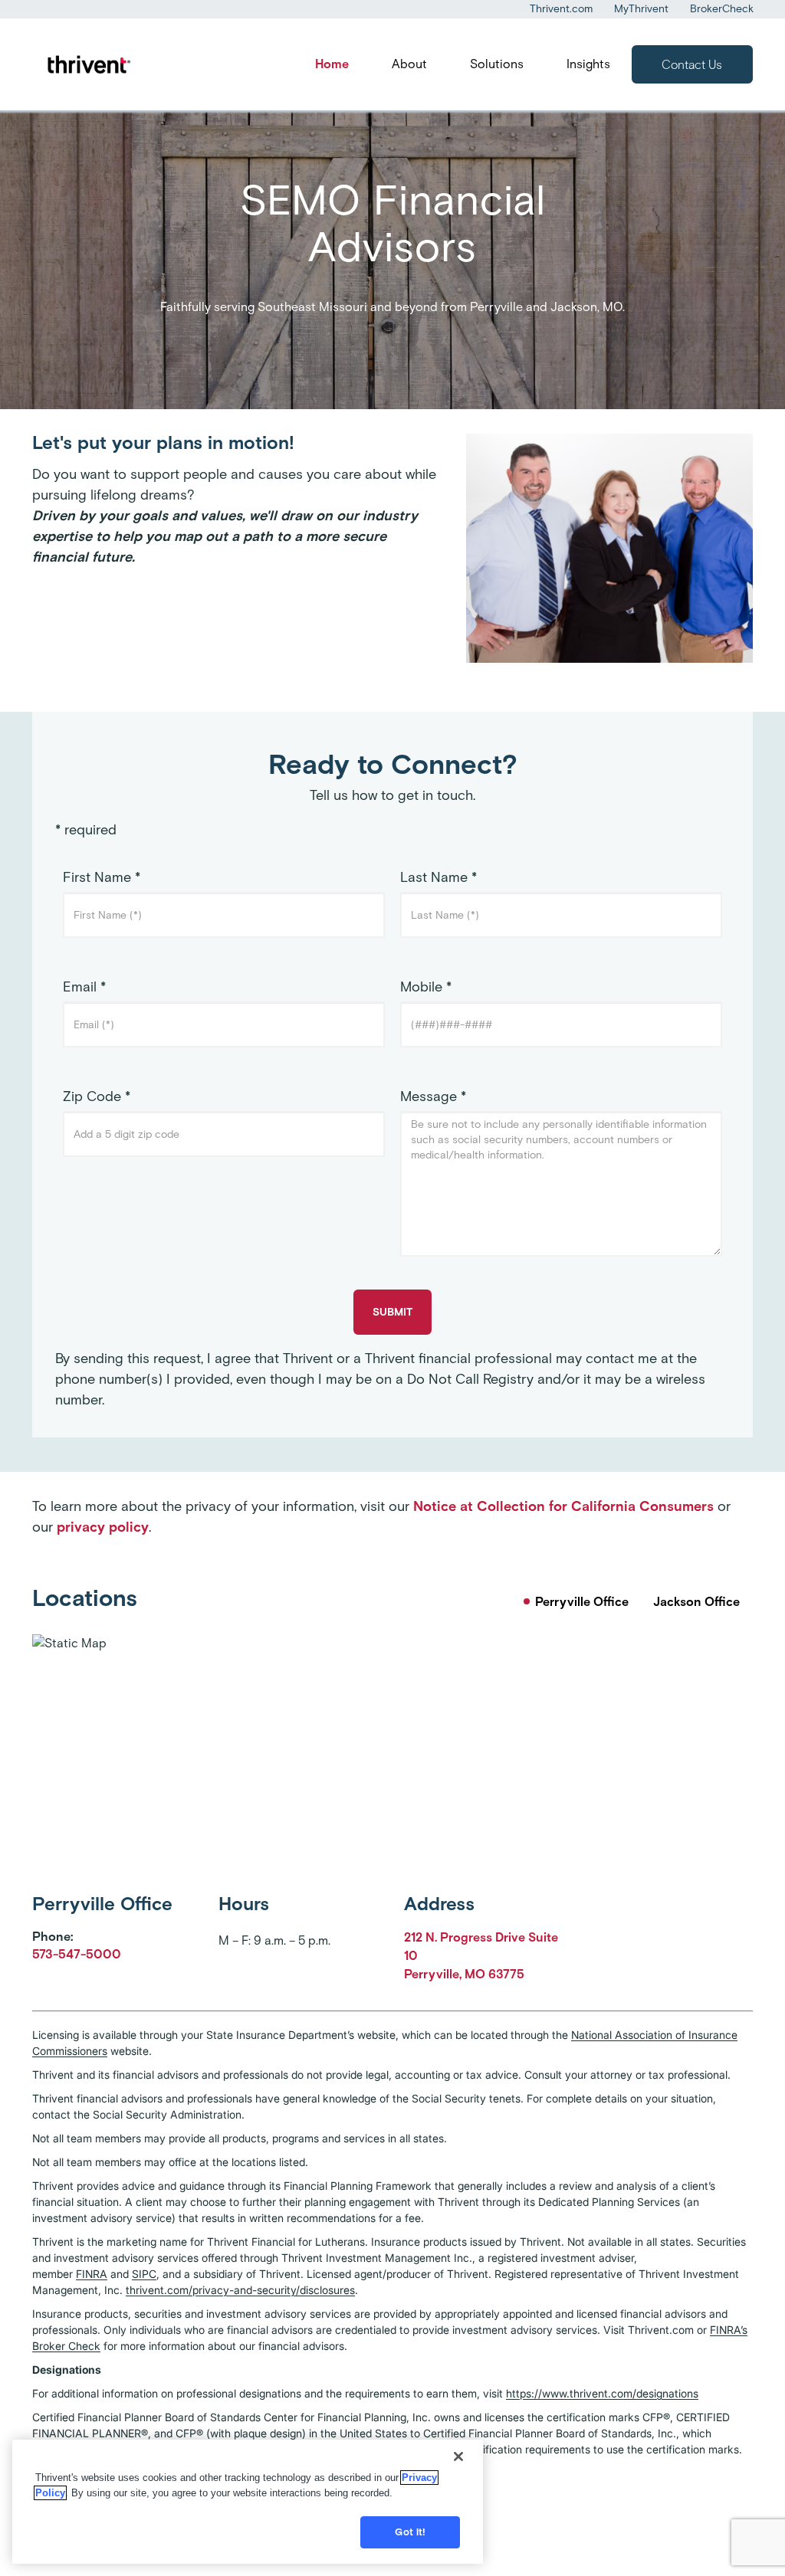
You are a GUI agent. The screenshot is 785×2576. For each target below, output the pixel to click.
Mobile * (426, 987)
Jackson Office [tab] (696, 1602)
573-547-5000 (77, 1954)
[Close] (458, 2456)
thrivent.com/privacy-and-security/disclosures (240, 2290)
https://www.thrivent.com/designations (602, 2393)
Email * (84, 987)
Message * (433, 1096)
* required (86, 830)
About (409, 64)
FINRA (92, 2274)
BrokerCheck (722, 9)
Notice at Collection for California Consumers (563, 1506)
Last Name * (438, 877)
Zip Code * (97, 1096)
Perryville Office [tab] (582, 1602)
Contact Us (692, 65)
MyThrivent (641, 9)
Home (332, 64)
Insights (588, 64)
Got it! (410, 2532)
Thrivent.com (561, 9)
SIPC (144, 2274)
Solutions (497, 64)
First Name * (102, 877)
